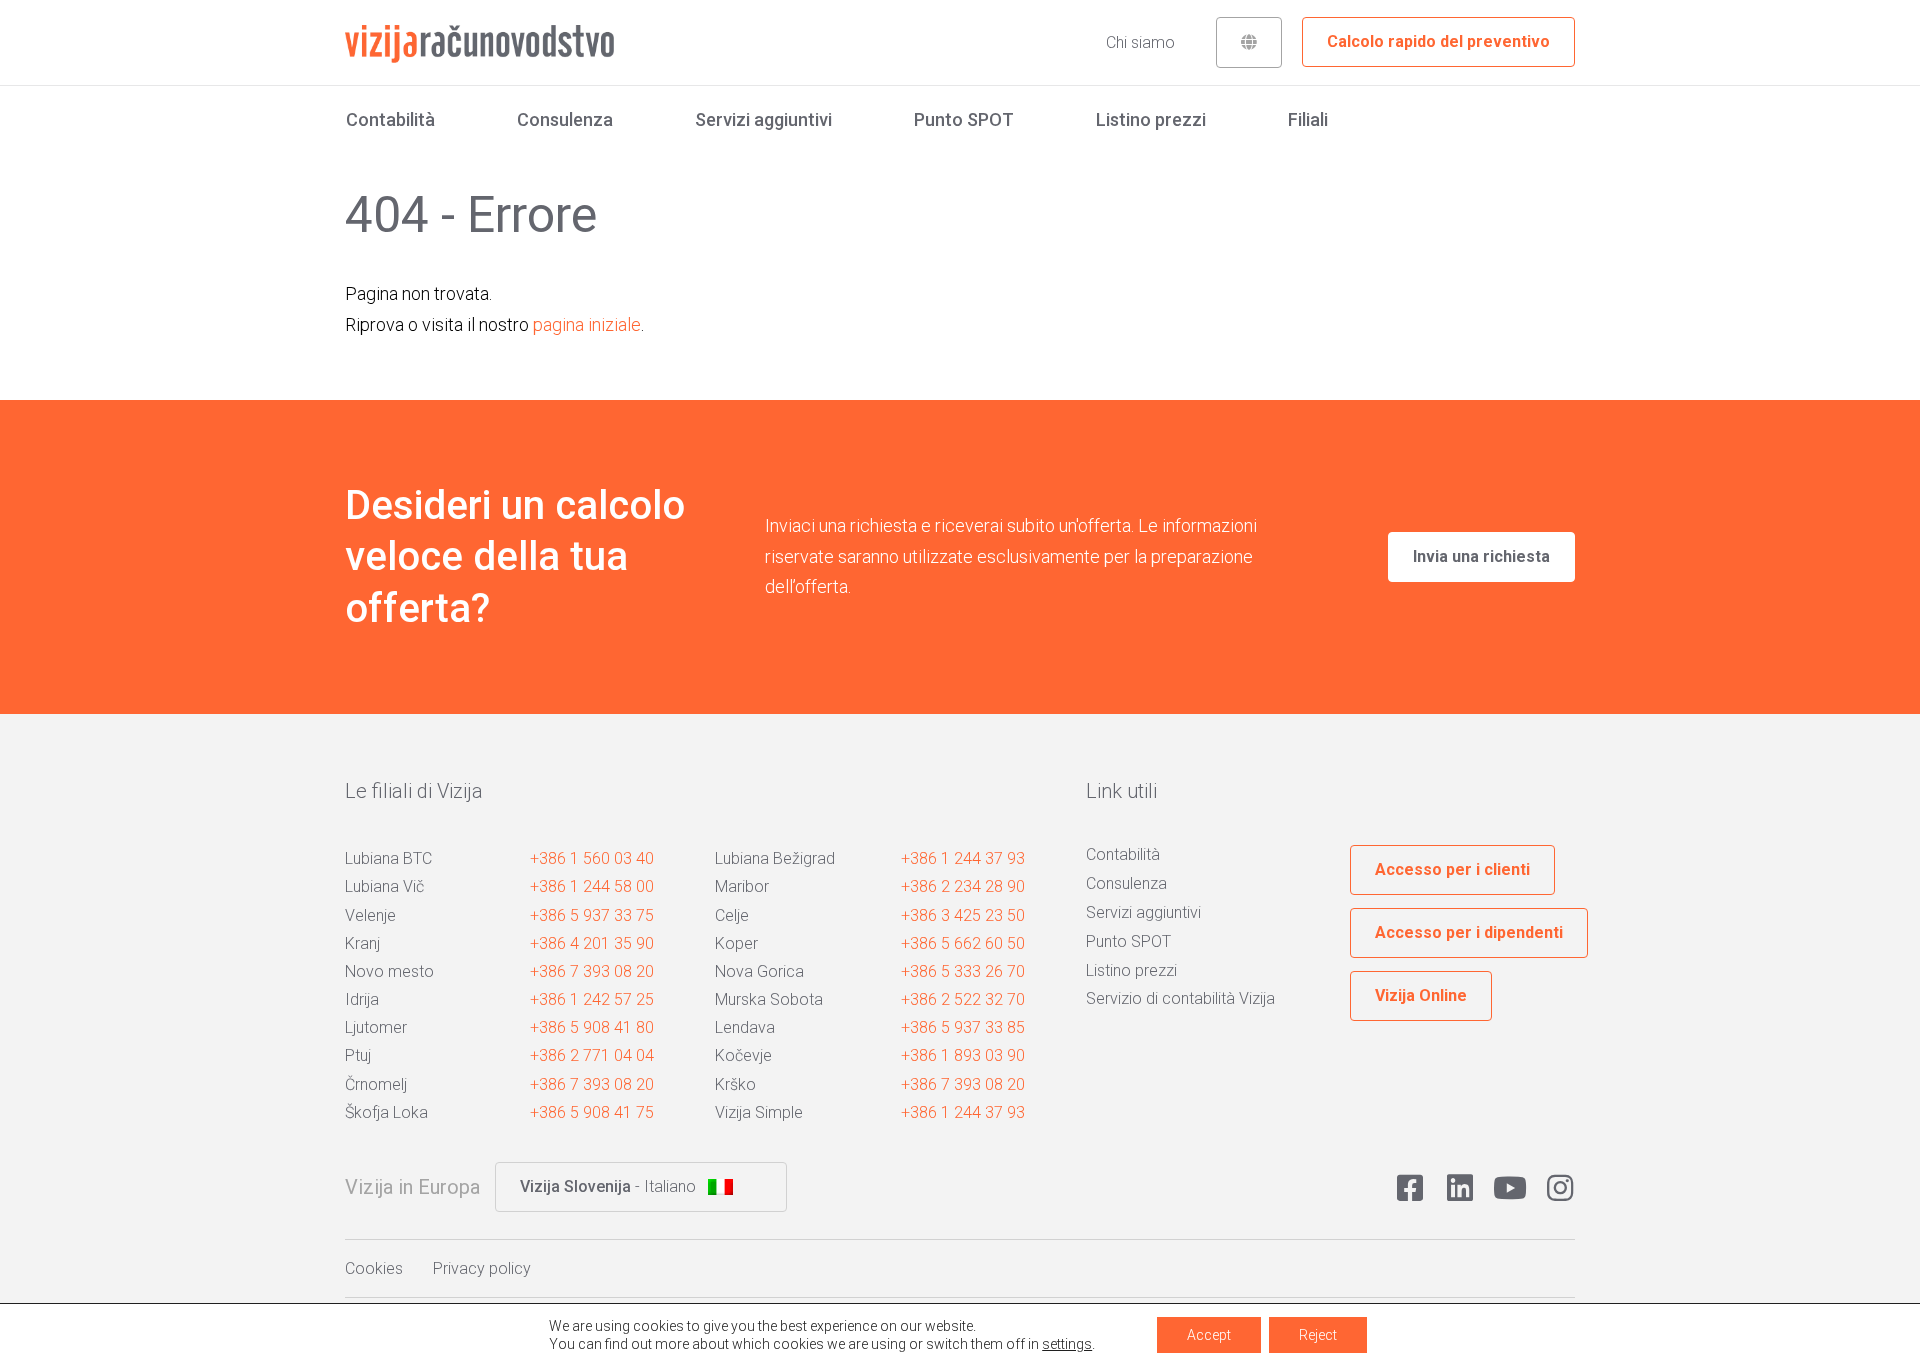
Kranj (362, 943)
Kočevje (743, 1055)
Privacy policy (482, 1268)
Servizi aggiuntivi (763, 119)
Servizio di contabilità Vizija (1180, 998)
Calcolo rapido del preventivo (1438, 41)
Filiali (1308, 119)
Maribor (742, 886)
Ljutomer (376, 1027)
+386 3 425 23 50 (963, 915)
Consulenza (565, 119)
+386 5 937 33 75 (592, 915)
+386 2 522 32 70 (963, 999)
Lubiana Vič (384, 886)
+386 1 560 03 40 (592, 858)
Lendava (745, 1027)
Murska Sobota (769, 999)
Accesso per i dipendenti (1469, 932)
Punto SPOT (964, 119)
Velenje (370, 915)
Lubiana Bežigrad (775, 858)
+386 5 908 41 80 (592, 1027)
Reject (1318, 1335)
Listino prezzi (1151, 119)
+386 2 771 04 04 (592, 1055)
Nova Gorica (759, 971)
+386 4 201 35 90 (592, 943)
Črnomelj (376, 1084)
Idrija (362, 999)
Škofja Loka (386, 1112)
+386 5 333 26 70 (963, 971)
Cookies (374, 1268)
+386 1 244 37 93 (963, 858)
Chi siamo (1140, 42)
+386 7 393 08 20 (592, 971)
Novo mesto (389, 971)
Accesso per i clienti (1452, 869)
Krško (735, 1084)
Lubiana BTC (388, 858)
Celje (732, 915)
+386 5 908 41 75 (592, 1112)
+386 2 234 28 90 (963, 886)
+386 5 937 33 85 (963, 1027)
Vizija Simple (759, 1112)
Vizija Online (1421, 995)
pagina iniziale (587, 324)
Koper (736, 943)
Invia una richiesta (1481, 556)
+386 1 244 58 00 (592, 886)
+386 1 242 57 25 (592, 999)
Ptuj (358, 1055)
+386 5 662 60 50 (963, 943)
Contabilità (390, 119)
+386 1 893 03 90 (963, 1055)
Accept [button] (1209, 1335)
